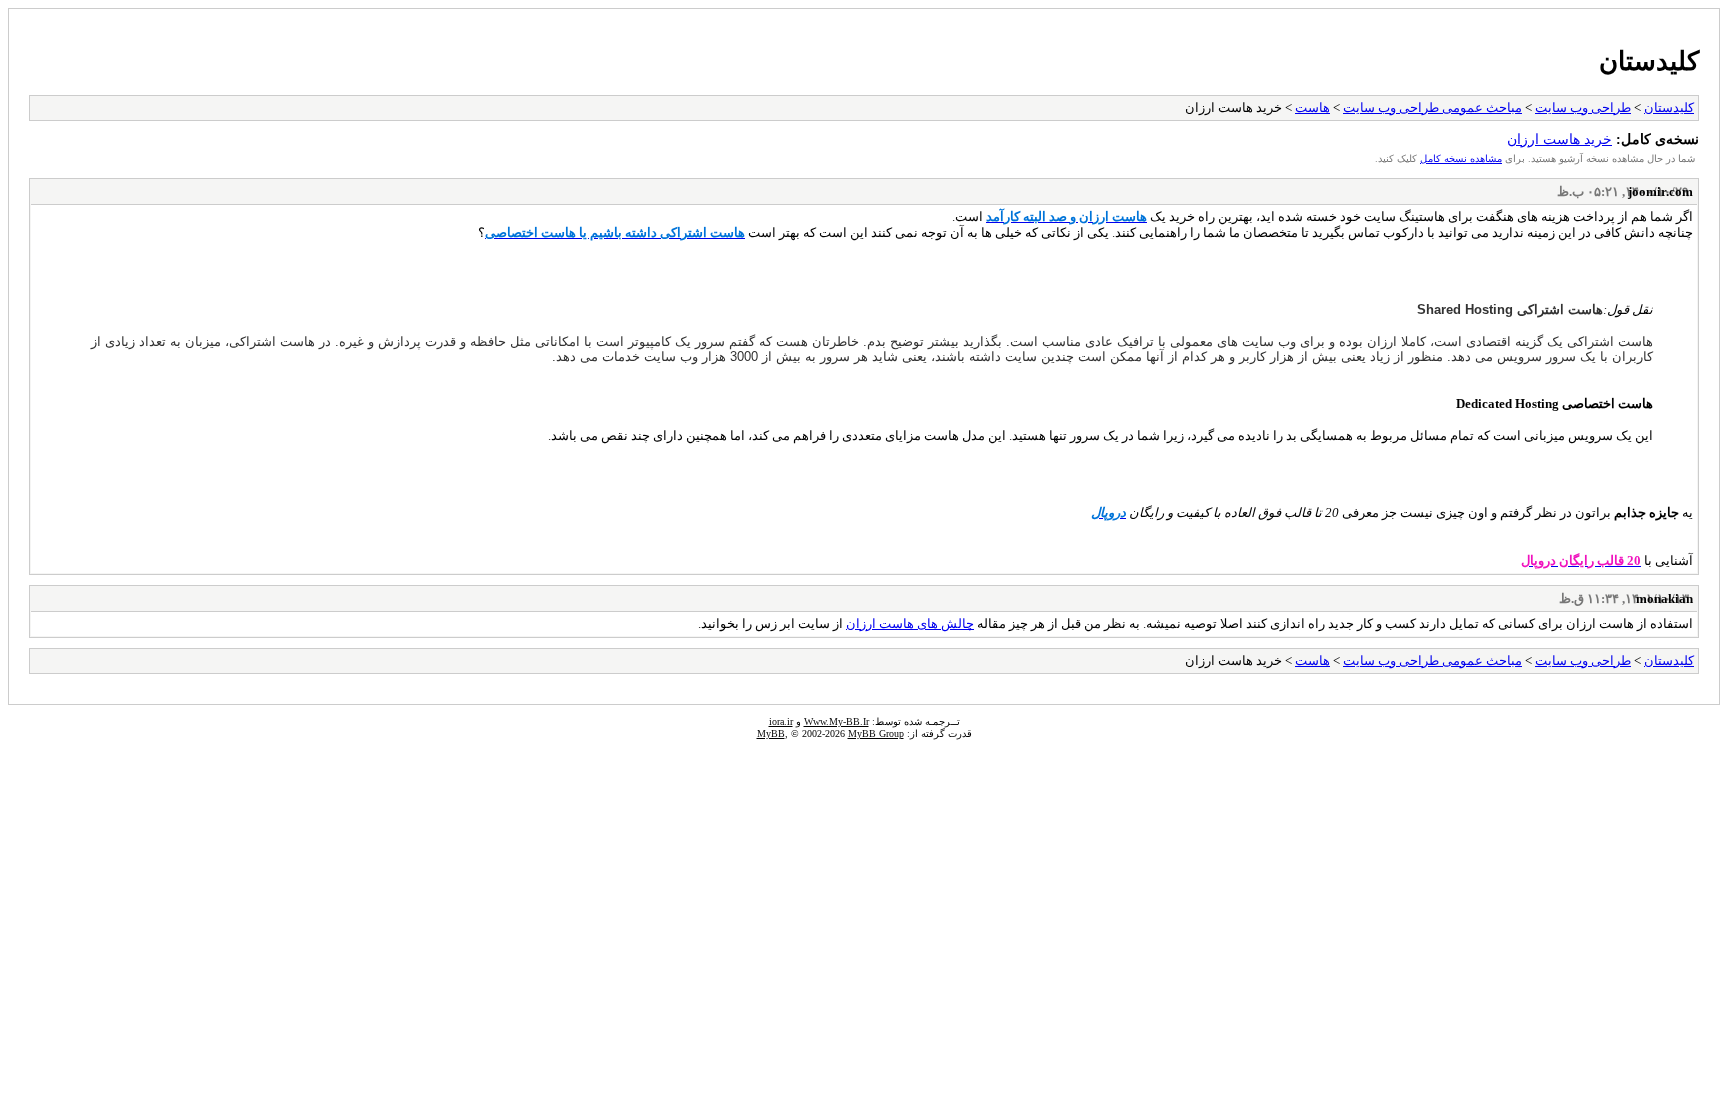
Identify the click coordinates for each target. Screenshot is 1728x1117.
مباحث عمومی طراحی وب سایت (1432, 107)
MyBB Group (876, 733)
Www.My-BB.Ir (836, 721)
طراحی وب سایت (1583, 107)
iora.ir (781, 721)
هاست (1312, 107)
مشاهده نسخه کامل (1461, 158)
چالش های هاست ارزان (910, 623)
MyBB (771, 733)
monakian (1664, 598)
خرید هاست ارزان (1559, 139)
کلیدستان (1649, 61)
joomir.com (1660, 191)
